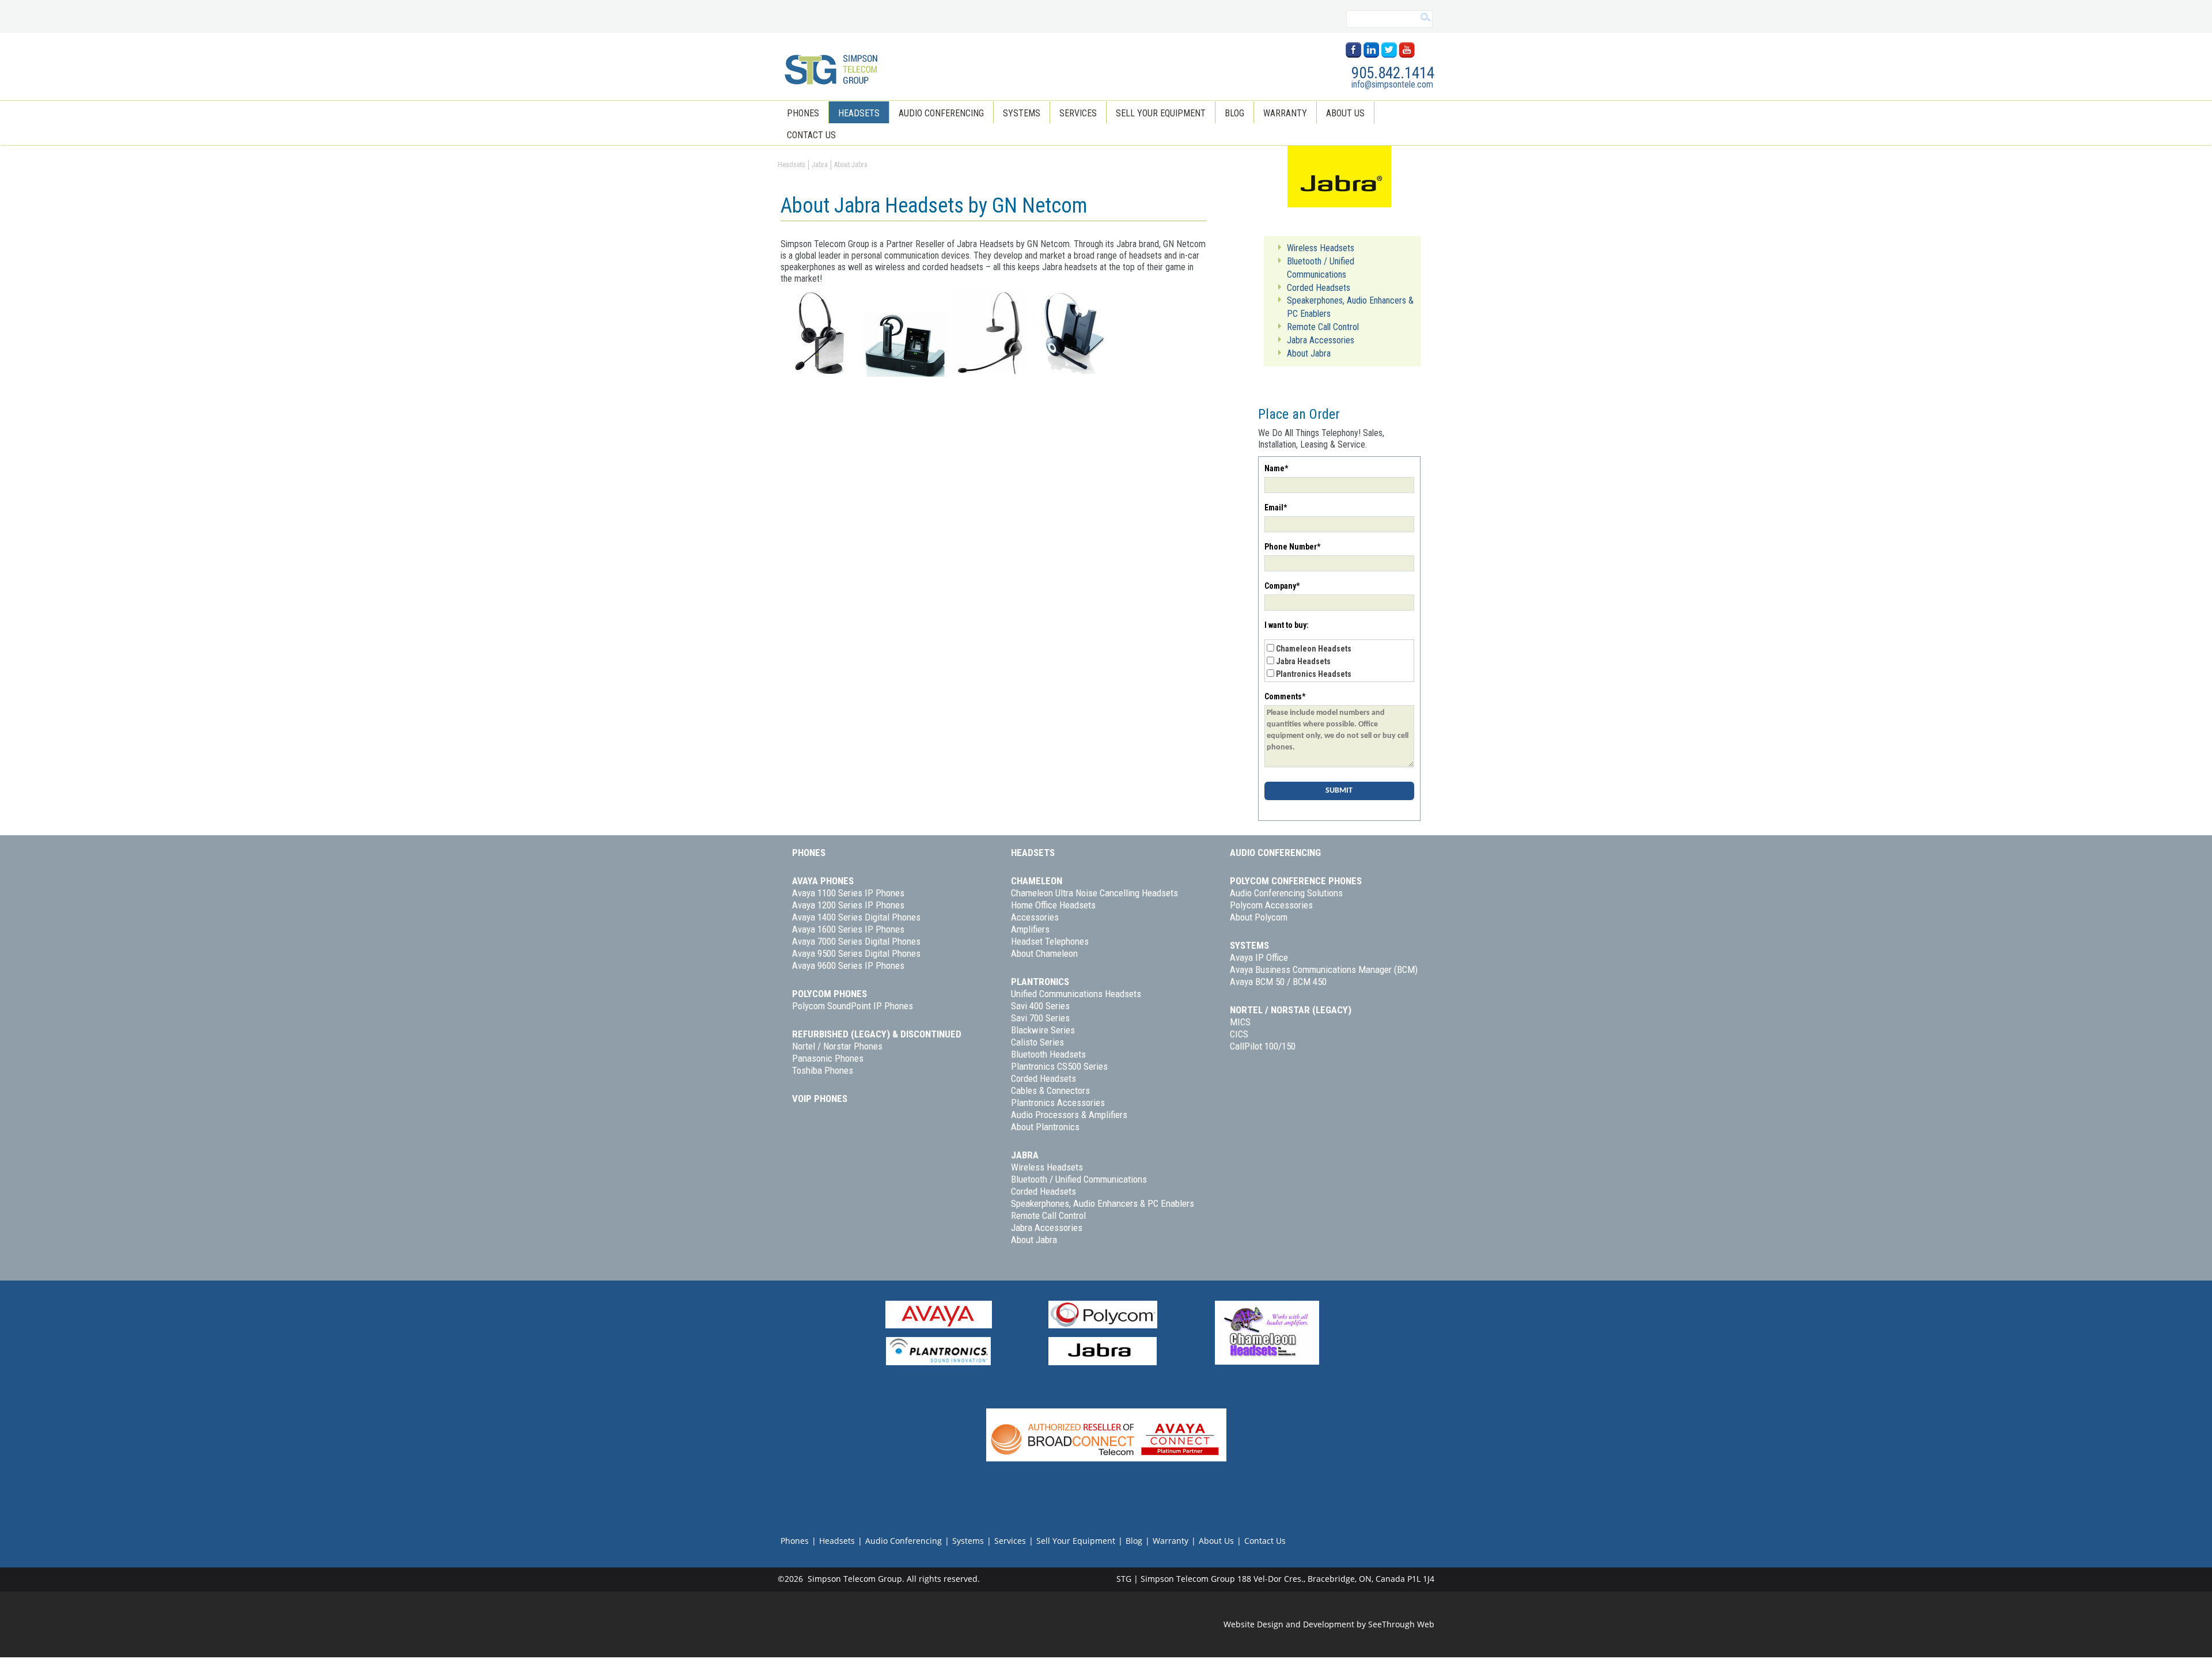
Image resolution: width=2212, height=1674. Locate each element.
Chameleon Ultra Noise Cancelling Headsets (1094, 893)
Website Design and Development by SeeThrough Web (1329, 1624)
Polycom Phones (829, 994)
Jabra (1025, 1155)
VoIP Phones (820, 1099)
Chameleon (1037, 881)
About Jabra (1034, 1240)
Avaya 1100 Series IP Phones (848, 893)
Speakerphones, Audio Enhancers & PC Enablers (1103, 1203)
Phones (803, 113)
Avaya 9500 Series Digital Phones (856, 953)
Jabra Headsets (1303, 661)
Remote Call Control (1048, 1215)
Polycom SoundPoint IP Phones (853, 1006)
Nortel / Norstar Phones (837, 1046)
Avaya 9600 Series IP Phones (848, 965)
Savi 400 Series (1040, 1006)
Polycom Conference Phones (1296, 881)
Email (1276, 507)
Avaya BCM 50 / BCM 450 (1278, 982)
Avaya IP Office (1259, 957)
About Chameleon (1044, 953)
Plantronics (1040, 982)
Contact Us (811, 135)
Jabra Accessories (1047, 1228)
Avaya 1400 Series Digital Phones (856, 917)
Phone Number (1292, 547)
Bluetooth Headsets (1048, 1054)
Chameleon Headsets (1314, 649)
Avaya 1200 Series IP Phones (848, 905)
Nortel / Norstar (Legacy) (1291, 1010)
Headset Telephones (1050, 941)
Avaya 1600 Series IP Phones (848, 929)
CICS (1239, 1034)
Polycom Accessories (1271, 905)
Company (1282, 586)
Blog (1234, 113)
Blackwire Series (1043, 1030)
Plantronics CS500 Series (1059, 1066)
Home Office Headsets (1053, 905)
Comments (1285, 696)
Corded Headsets (1043, 1078)
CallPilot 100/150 (1263, 1046)
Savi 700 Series (1040, 1018)
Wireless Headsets (1047, 1167)
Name (1276, 468)
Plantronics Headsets (1314, 674)
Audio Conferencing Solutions (1286, 893)
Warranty (1285, 113)
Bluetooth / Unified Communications (1079, 1179)
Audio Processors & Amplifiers (1069, 1115)
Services (1078, 113)
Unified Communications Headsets (1076, 994)
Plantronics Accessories (1058, 1103)
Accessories (1035, 917)
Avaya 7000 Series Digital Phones (856, 941)
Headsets (859, 113)
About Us (1345, 113)
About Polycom (1259, 917)
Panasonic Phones (828, 1058)
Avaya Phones (823, 881)
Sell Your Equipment (1161, 113)
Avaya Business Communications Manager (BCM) (1324, 969)
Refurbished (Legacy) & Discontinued (877, 1034)
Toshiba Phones (823, 1070)
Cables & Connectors (1050, 1090)
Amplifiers (1030, 929)
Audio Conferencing (941, 113)
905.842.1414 (1393, 73)
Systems (1022, 113)
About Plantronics (1045, 1127)
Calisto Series (1037, 1042)
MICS (1240, 1022)
